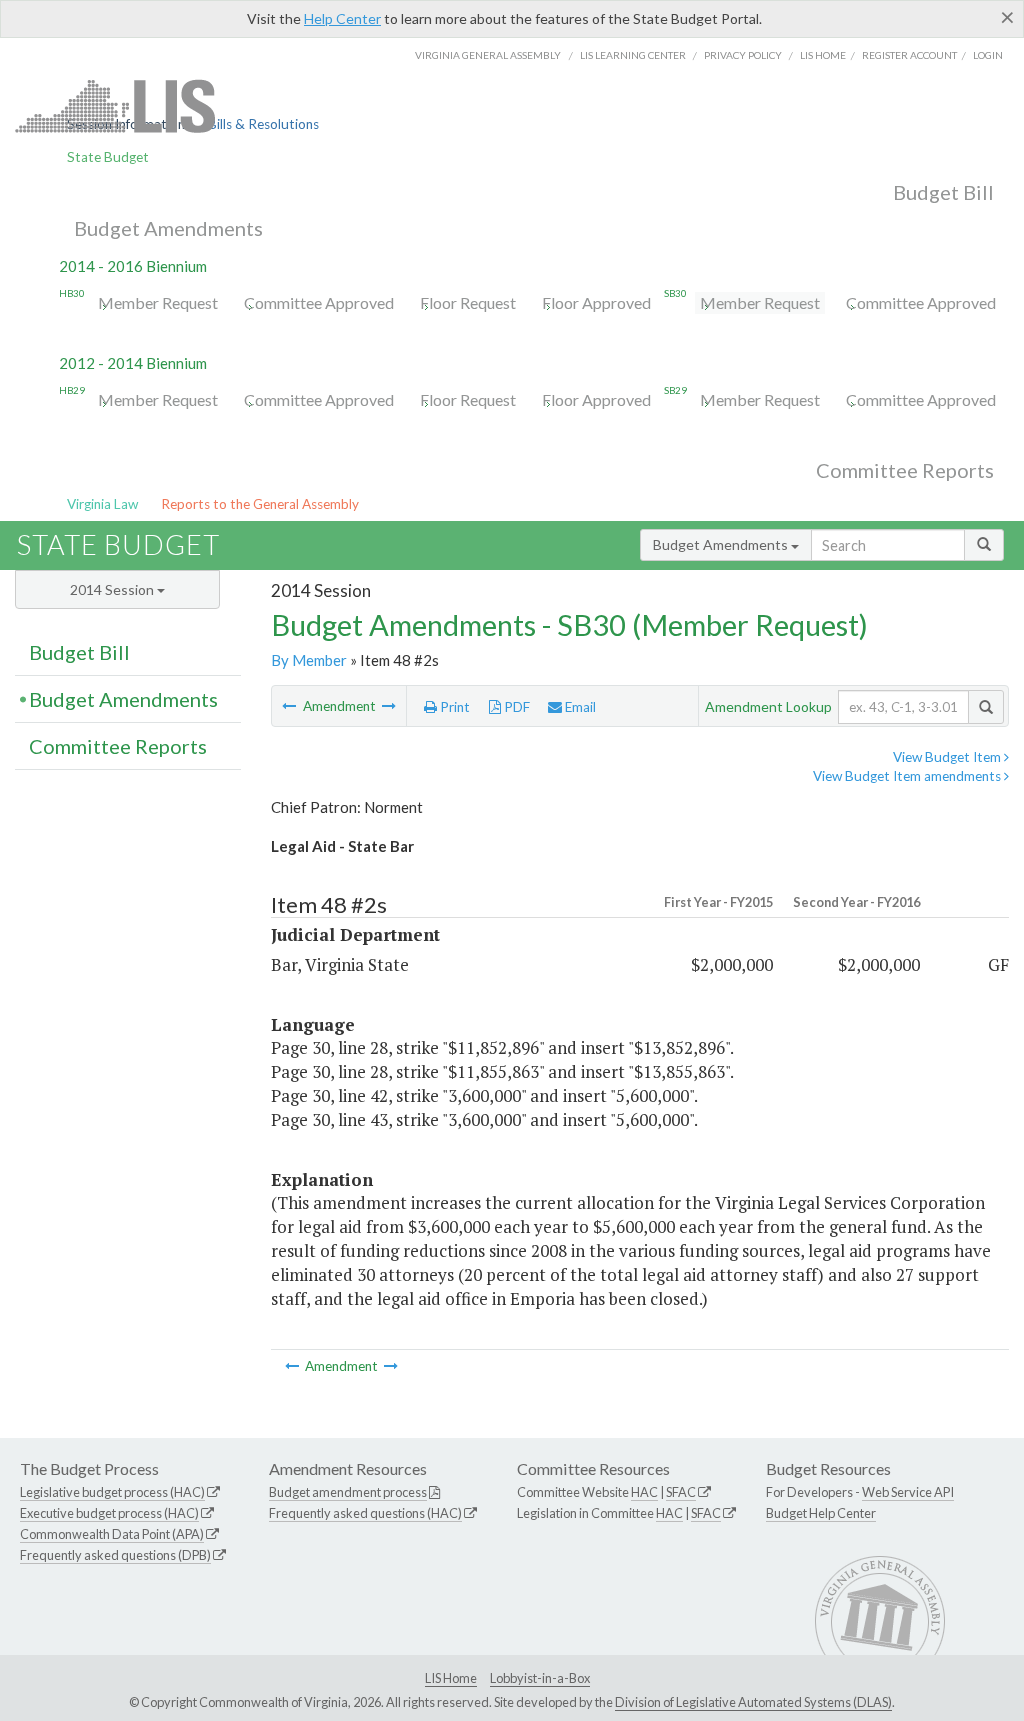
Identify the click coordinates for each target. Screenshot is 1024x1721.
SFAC (681, 1492)
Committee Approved (319, 302)
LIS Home (451, 1678)
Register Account (909, 55)
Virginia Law (102, 504)
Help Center (342, 18)
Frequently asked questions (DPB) (115, 1555)
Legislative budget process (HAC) (112, 1492)
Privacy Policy (743, 55)
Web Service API (908, 1492)
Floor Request (468, 302)
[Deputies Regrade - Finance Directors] (389, 706)
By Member (309, 660)
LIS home (823, 55)
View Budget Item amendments (908, 776)
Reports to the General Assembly (260, 504)
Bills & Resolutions (263, 124)
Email (579, 707)
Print (453, 707)
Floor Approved (596, 302)
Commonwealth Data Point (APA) (112, 1534)
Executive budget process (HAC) (109, 1513)
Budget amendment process (348, 1492)
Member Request (158, 302)
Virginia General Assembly (488, 55)
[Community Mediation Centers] (290, 706)
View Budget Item (948, 757)
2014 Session (113, 589)
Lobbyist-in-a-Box (540, 1678)
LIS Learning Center (633, 55)
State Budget (108, 157)
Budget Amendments (168, 228)
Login (988, 55)
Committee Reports (905, 470)
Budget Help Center (821, 1513)
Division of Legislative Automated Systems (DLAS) (753, 1702)
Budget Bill (943, 192)
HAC (644, 1492)
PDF (515, 707)
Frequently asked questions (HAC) (365, 1513)
